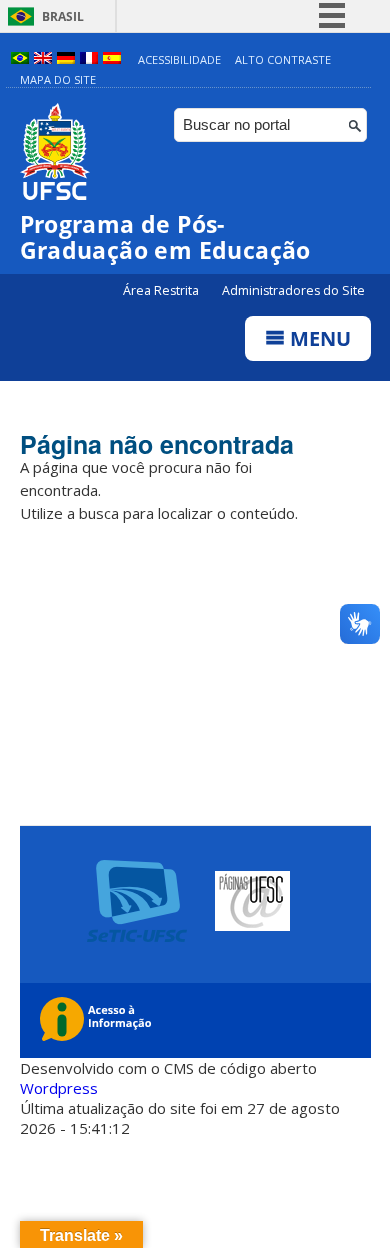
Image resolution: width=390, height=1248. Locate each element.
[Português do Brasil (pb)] (20, 59)
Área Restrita (162, 290)
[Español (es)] (112, 59)
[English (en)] (43, 59)
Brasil (63, 16)
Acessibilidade (179, 59)
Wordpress (59, 1088)
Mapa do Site (58, 79)
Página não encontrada (157, 444)
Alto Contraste (283, 59)
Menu (318, 338)
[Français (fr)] (89, 59)
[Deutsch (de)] (66, 59)
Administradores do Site (293, 290)
